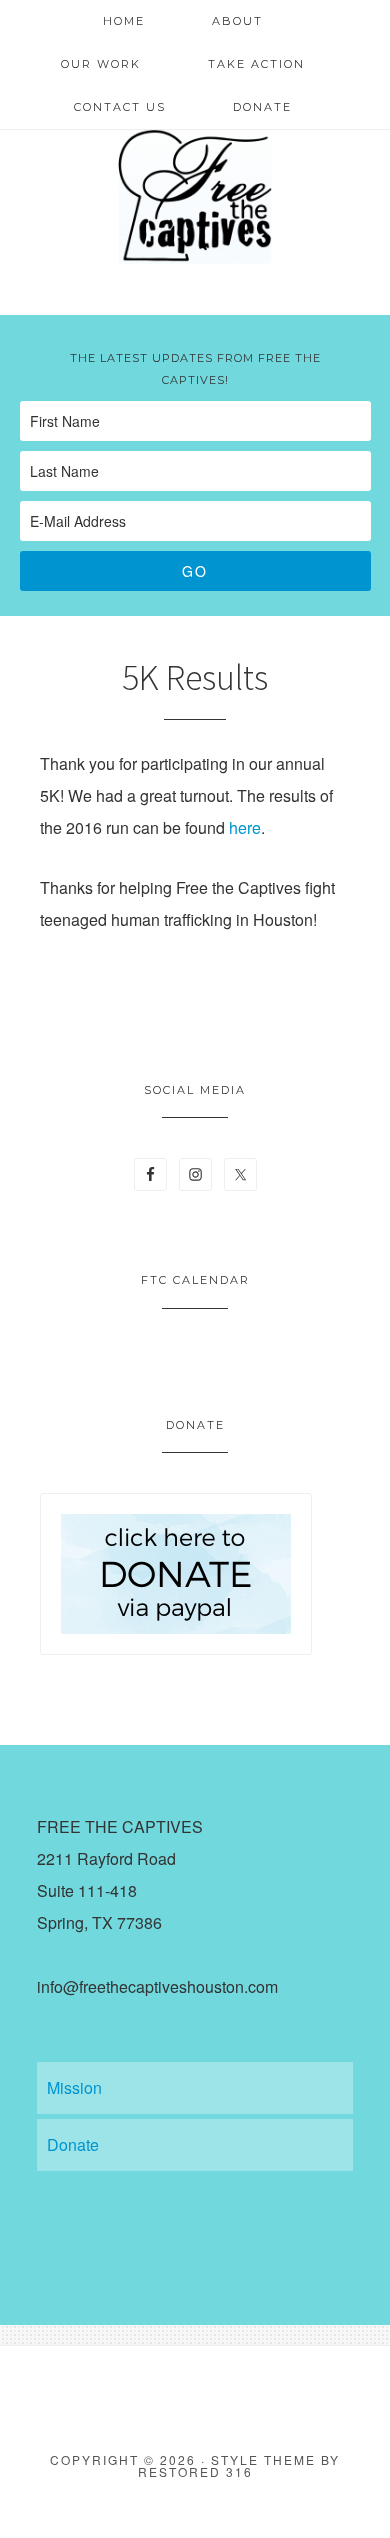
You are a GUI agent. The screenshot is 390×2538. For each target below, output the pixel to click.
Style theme (263, 2459)
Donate (73, 2144)
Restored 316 (195, 2471)
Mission (74, 2087)
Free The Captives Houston (195, 195)
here (245, 827)
